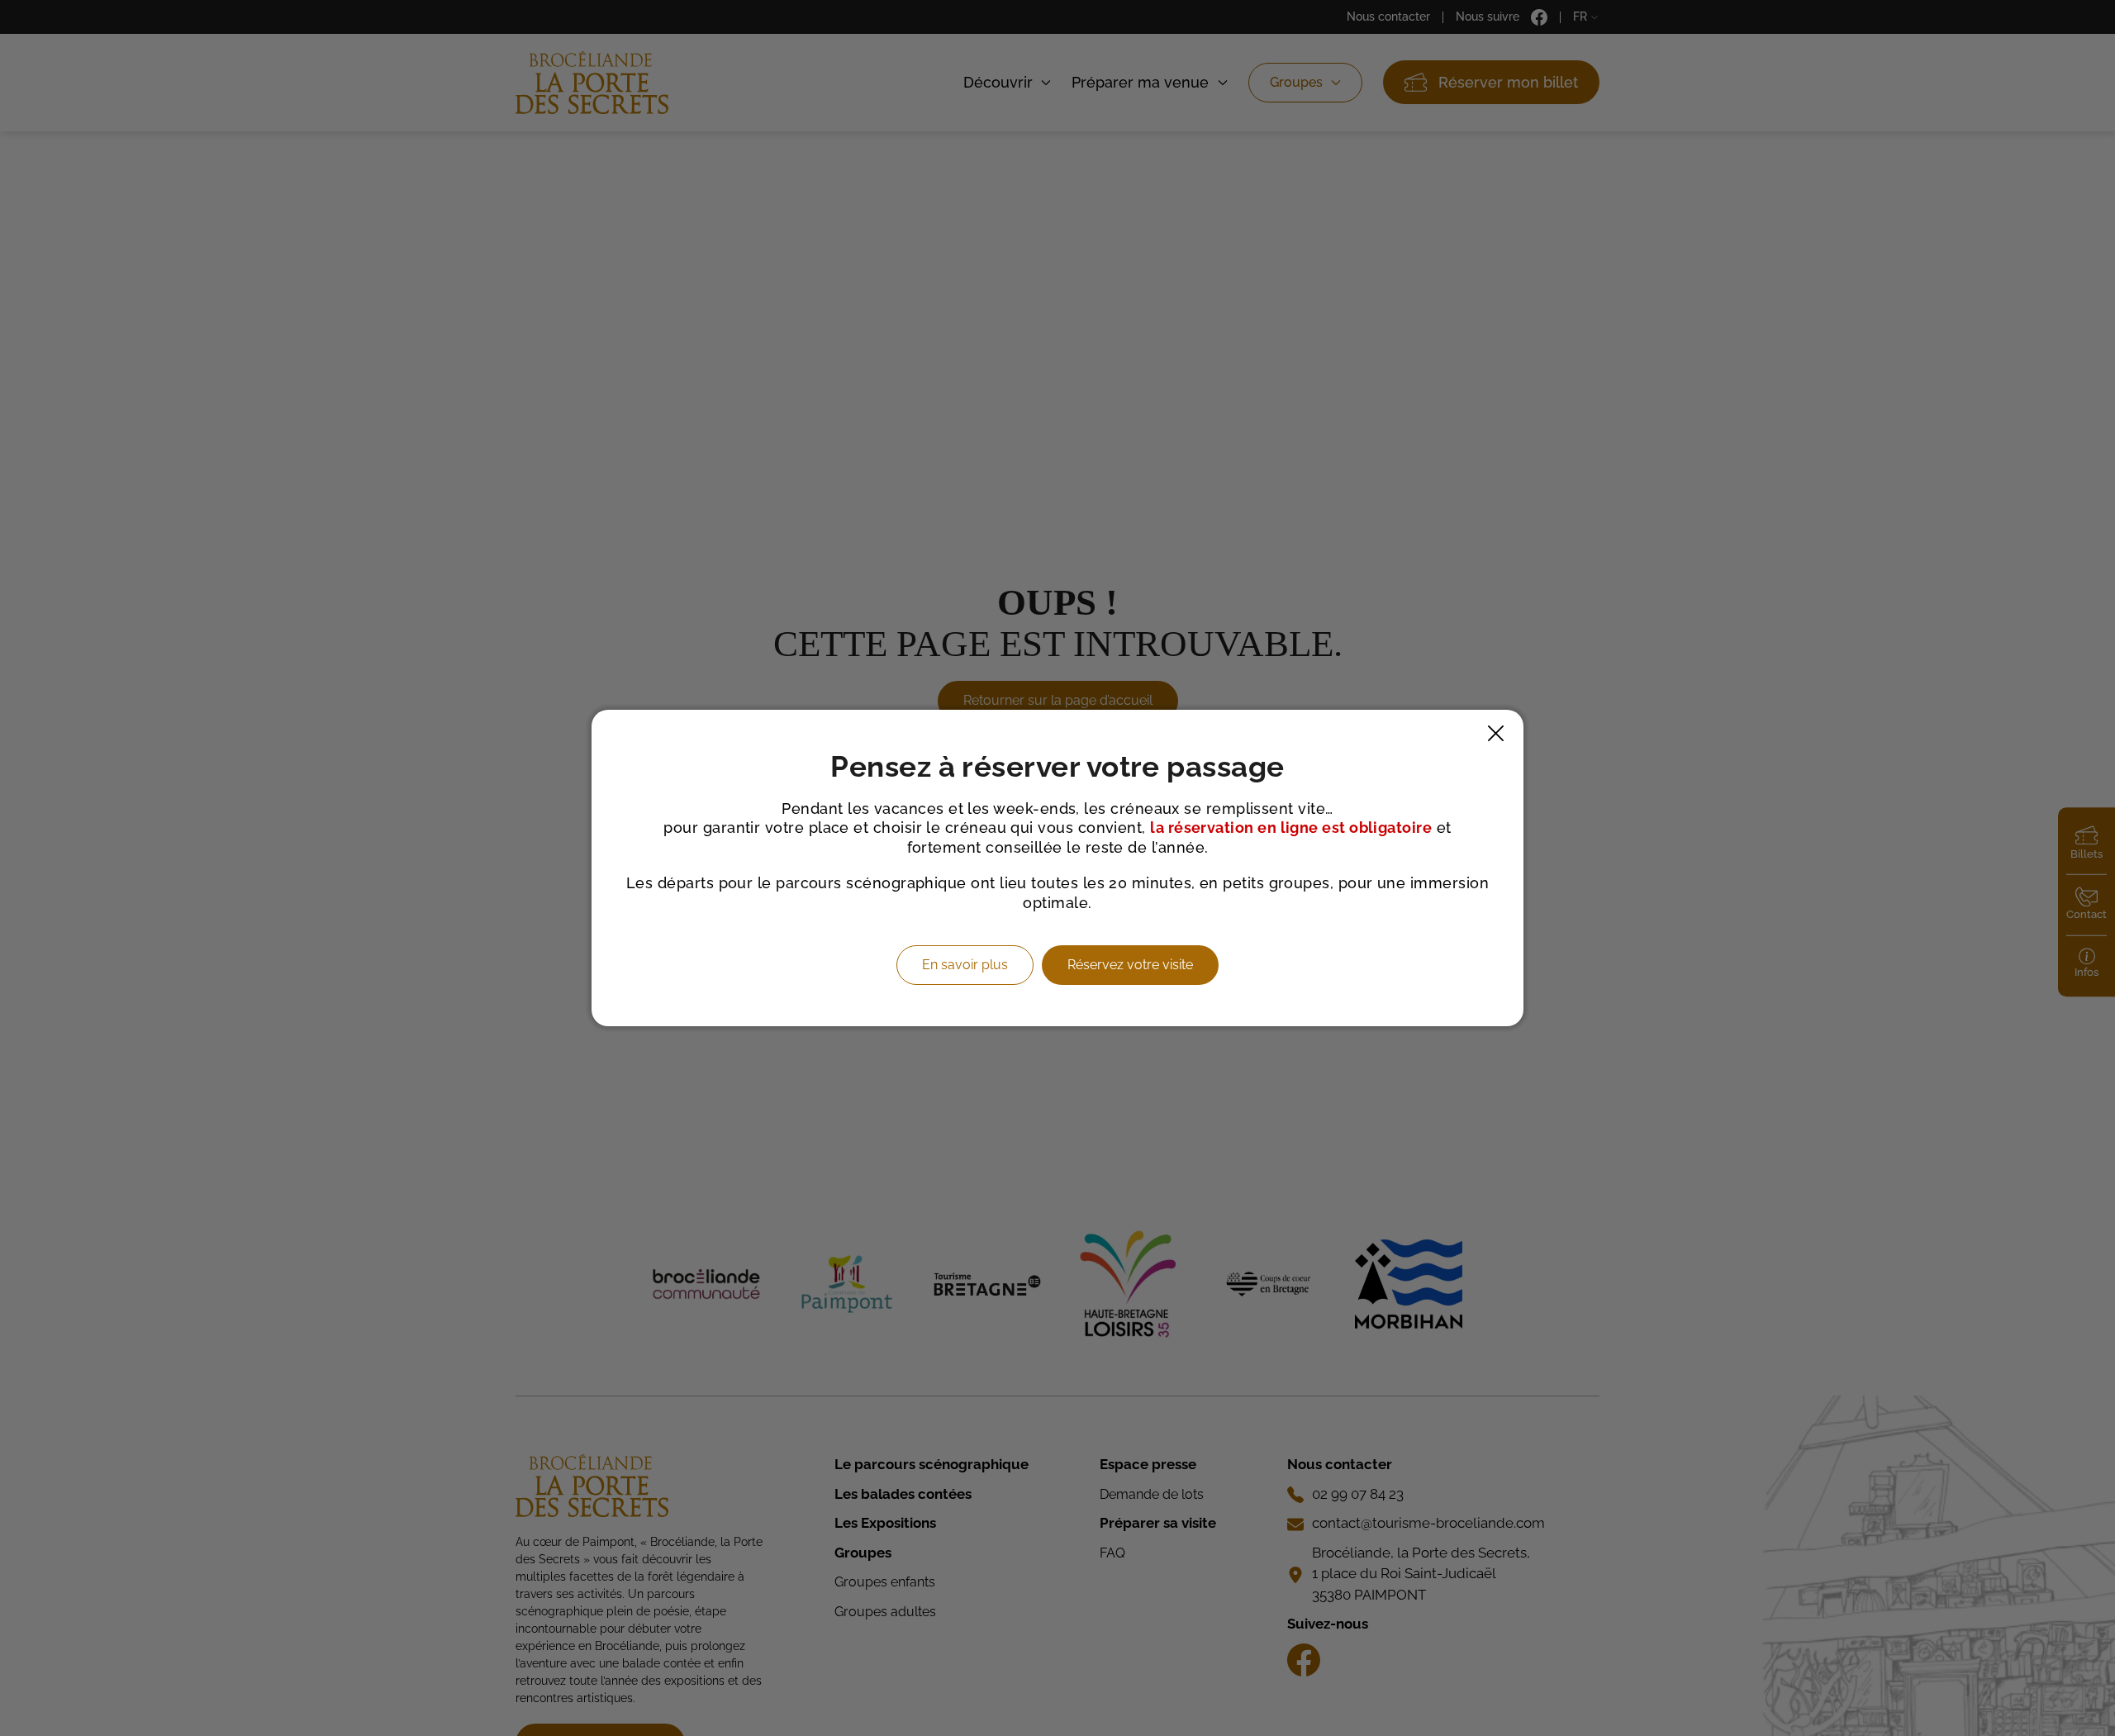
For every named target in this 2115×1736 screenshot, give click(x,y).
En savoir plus (965, 965)
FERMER (1496, 733)
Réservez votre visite (1130, 965)
